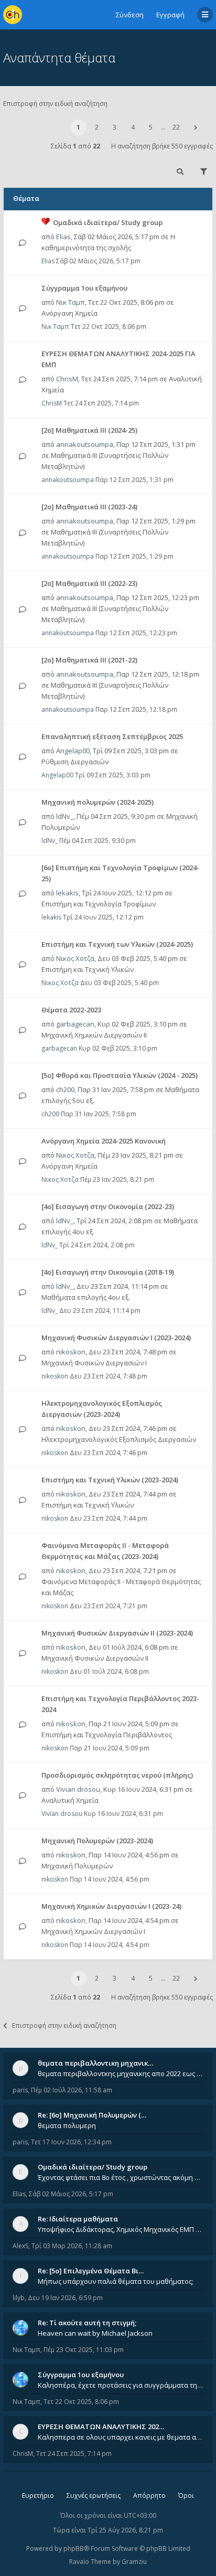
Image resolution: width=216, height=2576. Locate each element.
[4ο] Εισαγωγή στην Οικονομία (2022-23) (108, 1206)
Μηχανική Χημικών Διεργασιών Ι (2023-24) (111, 1906)
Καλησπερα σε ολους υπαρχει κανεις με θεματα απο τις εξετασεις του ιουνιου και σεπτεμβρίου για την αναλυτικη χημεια (121, 2437)
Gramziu (134, 2562)
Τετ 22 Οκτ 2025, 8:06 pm (81, 2402)
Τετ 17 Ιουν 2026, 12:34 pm (71, 2142)
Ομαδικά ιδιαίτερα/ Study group (108, 222)
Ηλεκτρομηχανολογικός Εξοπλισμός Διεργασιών (119, 1439)
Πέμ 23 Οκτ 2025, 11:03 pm (84, 2350)
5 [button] (151, 127)
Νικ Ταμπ (71, 302)
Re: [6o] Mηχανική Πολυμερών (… (92, 2115)
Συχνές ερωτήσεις (94, 2495)
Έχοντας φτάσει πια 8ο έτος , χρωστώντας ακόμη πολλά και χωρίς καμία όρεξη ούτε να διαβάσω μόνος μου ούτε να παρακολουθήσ (121, 2177)
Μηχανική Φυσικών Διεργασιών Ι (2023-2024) (116, 1338)
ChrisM (67, 379)
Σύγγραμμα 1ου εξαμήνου (84, 288)
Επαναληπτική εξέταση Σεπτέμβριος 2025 (112, 736)
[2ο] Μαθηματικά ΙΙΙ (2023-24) (89, 507)
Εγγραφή (170, 15)
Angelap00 (73, 751)
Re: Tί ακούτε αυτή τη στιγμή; (87, 2323)
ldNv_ (65, 816)
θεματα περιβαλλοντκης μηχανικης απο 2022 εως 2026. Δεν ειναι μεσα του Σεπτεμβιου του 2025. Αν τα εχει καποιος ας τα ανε (121, 2073)
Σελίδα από (75, 146)
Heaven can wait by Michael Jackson (95, 2333)
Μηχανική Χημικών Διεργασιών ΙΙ (94, 1035)
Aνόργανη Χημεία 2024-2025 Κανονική (104, 1141)
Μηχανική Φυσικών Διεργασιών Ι (94, 1363)
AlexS (20, 2246)
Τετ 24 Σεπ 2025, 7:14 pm (74, 2454)
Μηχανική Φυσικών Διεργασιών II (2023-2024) (117, 1633)
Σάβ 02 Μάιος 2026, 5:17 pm (71, 2194)
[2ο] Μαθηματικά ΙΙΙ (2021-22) (89, 660)
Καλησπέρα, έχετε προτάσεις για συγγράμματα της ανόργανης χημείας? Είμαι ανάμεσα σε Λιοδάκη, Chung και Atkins (121, 2385)
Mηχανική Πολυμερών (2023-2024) (97, 1841)
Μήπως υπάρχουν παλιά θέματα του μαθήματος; (116, 2281)
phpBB (74, 2548)
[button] (196, 127)
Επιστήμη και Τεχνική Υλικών (88, 969)
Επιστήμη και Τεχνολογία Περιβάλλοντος (107, 1735)
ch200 (65, 1089)
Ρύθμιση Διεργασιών (75, 762)
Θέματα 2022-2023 (71, 1010)
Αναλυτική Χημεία (70, 1800)
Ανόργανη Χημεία (69, 313)
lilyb (19, 2298)
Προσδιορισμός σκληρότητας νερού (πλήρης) (117, 1775)
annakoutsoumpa (85, 444)
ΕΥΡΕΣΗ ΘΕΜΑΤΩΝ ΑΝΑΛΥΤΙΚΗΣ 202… (101, 2427)
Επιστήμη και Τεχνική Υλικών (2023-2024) (110, 1480)
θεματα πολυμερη (67, 2125)
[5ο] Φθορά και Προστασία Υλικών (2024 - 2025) (120, 1075)
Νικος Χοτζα (75, 958)
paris (20, 2090)
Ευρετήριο (38, 2495)
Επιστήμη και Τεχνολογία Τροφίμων (99, 904)
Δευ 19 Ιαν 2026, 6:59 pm (65, 2298)
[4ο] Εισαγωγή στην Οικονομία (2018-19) (108, 1272)
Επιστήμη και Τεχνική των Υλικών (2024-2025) (117, 944)
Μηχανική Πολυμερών (77, 1866)
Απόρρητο (149, 2495)
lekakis (67, 893)
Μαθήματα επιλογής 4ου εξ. (86, 1297)
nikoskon (71, 1352)
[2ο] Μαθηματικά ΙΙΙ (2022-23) (89, 583)
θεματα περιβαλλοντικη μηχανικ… (95, 2063)
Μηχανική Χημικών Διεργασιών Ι (93, 1931)
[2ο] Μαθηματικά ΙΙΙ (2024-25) (89, 430)
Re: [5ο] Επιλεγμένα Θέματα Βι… (91, 2271)
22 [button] (176, 127)
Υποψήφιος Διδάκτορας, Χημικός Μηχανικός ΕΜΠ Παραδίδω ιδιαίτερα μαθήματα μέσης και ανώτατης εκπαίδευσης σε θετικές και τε (121, 2229)
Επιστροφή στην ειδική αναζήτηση (55, 104)
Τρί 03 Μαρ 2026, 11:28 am (72, 2246)
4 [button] (133, 127)
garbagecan (75, 1024)
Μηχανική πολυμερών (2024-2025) (98, 802)
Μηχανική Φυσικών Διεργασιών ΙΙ (95, 1658)
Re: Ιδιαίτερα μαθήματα (78, 2219)
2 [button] (97, 127)
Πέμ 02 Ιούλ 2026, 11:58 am (72, 2090)
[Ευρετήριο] (13, 15)
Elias (63, 237)
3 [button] (115, 127)
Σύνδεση (130, 15)
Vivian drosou (78, 1789)
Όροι (186, 2495)
